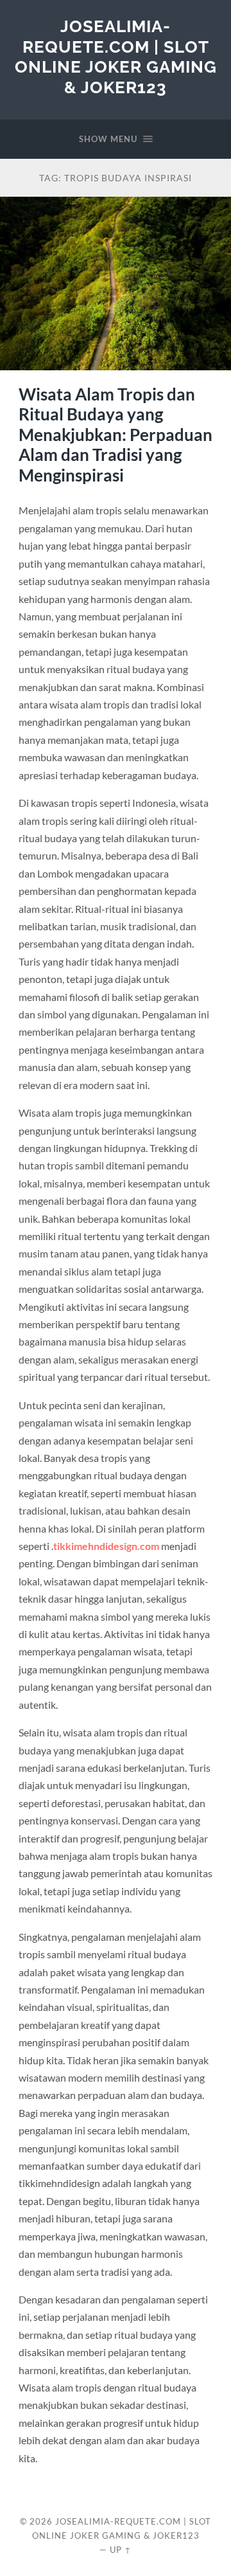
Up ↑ (121, 2550)
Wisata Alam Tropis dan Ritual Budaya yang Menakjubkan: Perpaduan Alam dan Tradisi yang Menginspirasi (116, 435)
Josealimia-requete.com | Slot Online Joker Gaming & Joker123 (116, 57)
